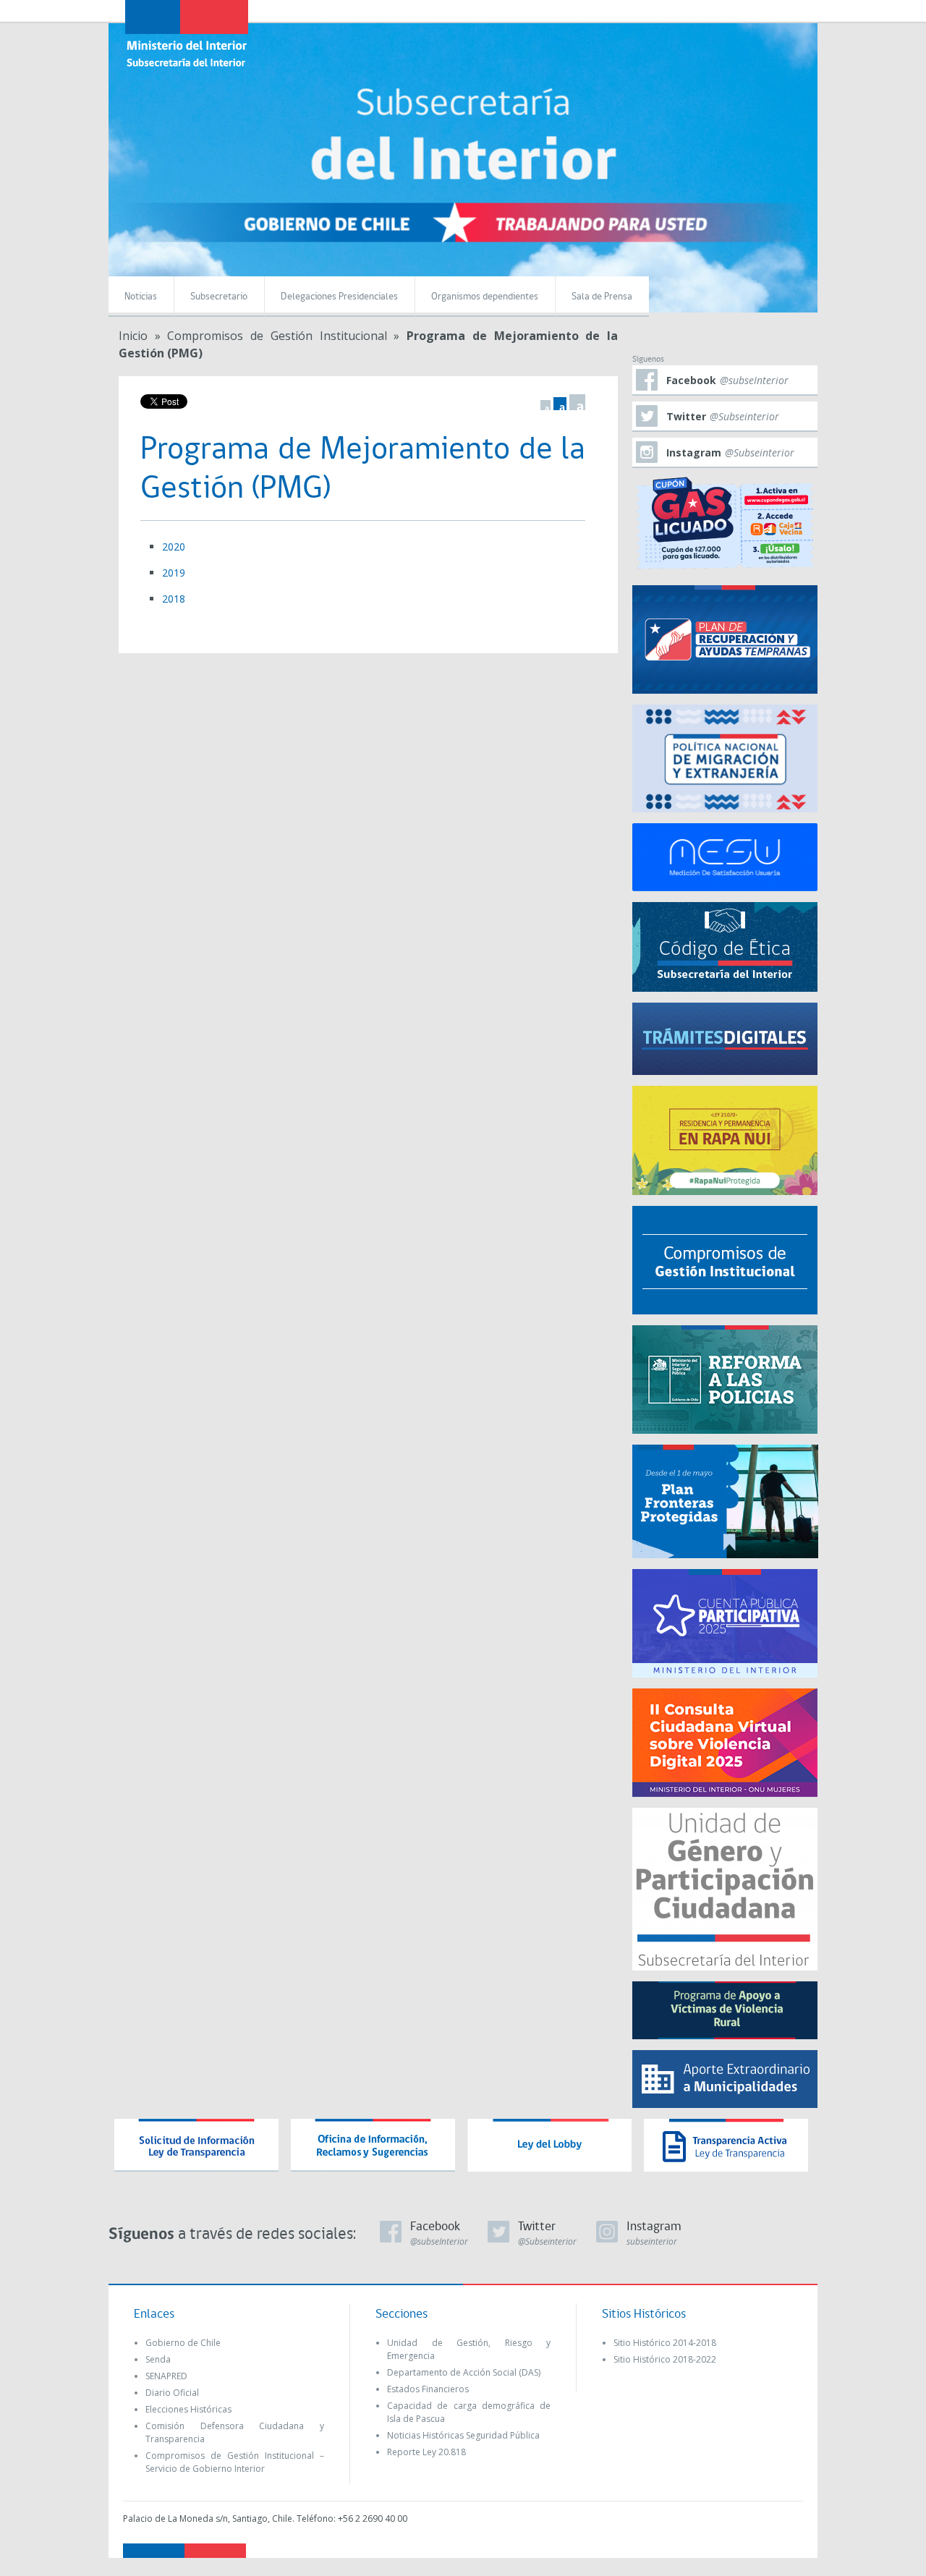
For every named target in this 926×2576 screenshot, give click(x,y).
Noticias (141, 297)
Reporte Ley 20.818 (426, 2452)
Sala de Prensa (602, 297)
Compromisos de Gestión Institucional (277, 336)
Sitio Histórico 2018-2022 (665, 2359)
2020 (174, 547)
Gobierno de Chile (183, 2343)
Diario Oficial (172, 2393)
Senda (158, 2359)
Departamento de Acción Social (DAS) (464, 2372)
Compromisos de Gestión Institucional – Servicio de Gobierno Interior (235, 2462)
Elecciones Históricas (188, 2409)
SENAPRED (166, 2376)
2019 (174, 573)
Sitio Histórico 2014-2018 (665, 2343)
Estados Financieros (428, 2389)
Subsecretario (219, 297)
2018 (174, 599)
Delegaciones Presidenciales (339, 297)
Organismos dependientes (485, 297)
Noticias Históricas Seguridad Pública (463, 2435)
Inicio (133, 336)
